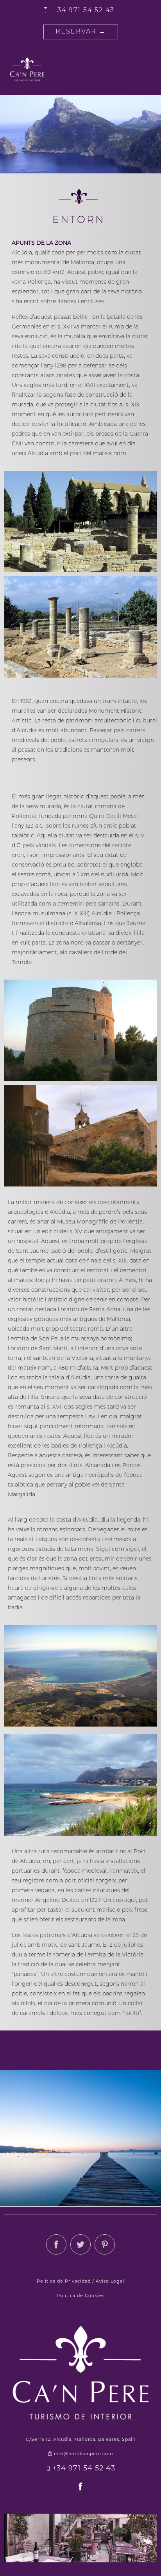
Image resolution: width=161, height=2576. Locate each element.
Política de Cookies (81, 2296)
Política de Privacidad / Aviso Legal (80, 2282)
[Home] (27, 81)
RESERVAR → (81, 32)
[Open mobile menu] (145, 70)
